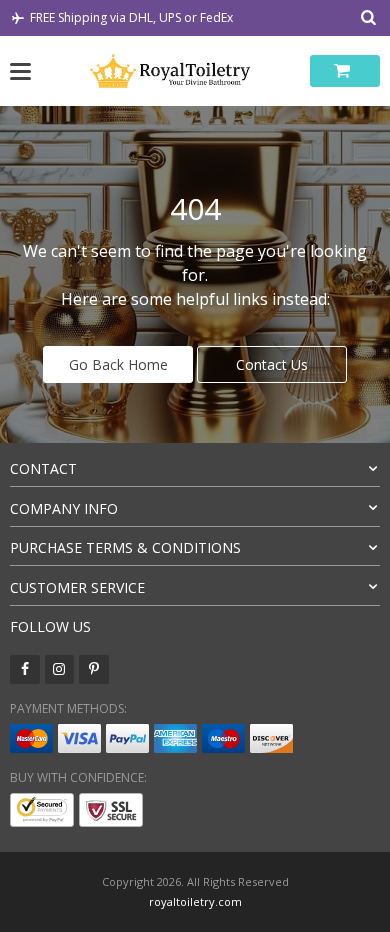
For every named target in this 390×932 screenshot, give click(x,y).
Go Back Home (118, 364)
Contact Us (272, 364)
